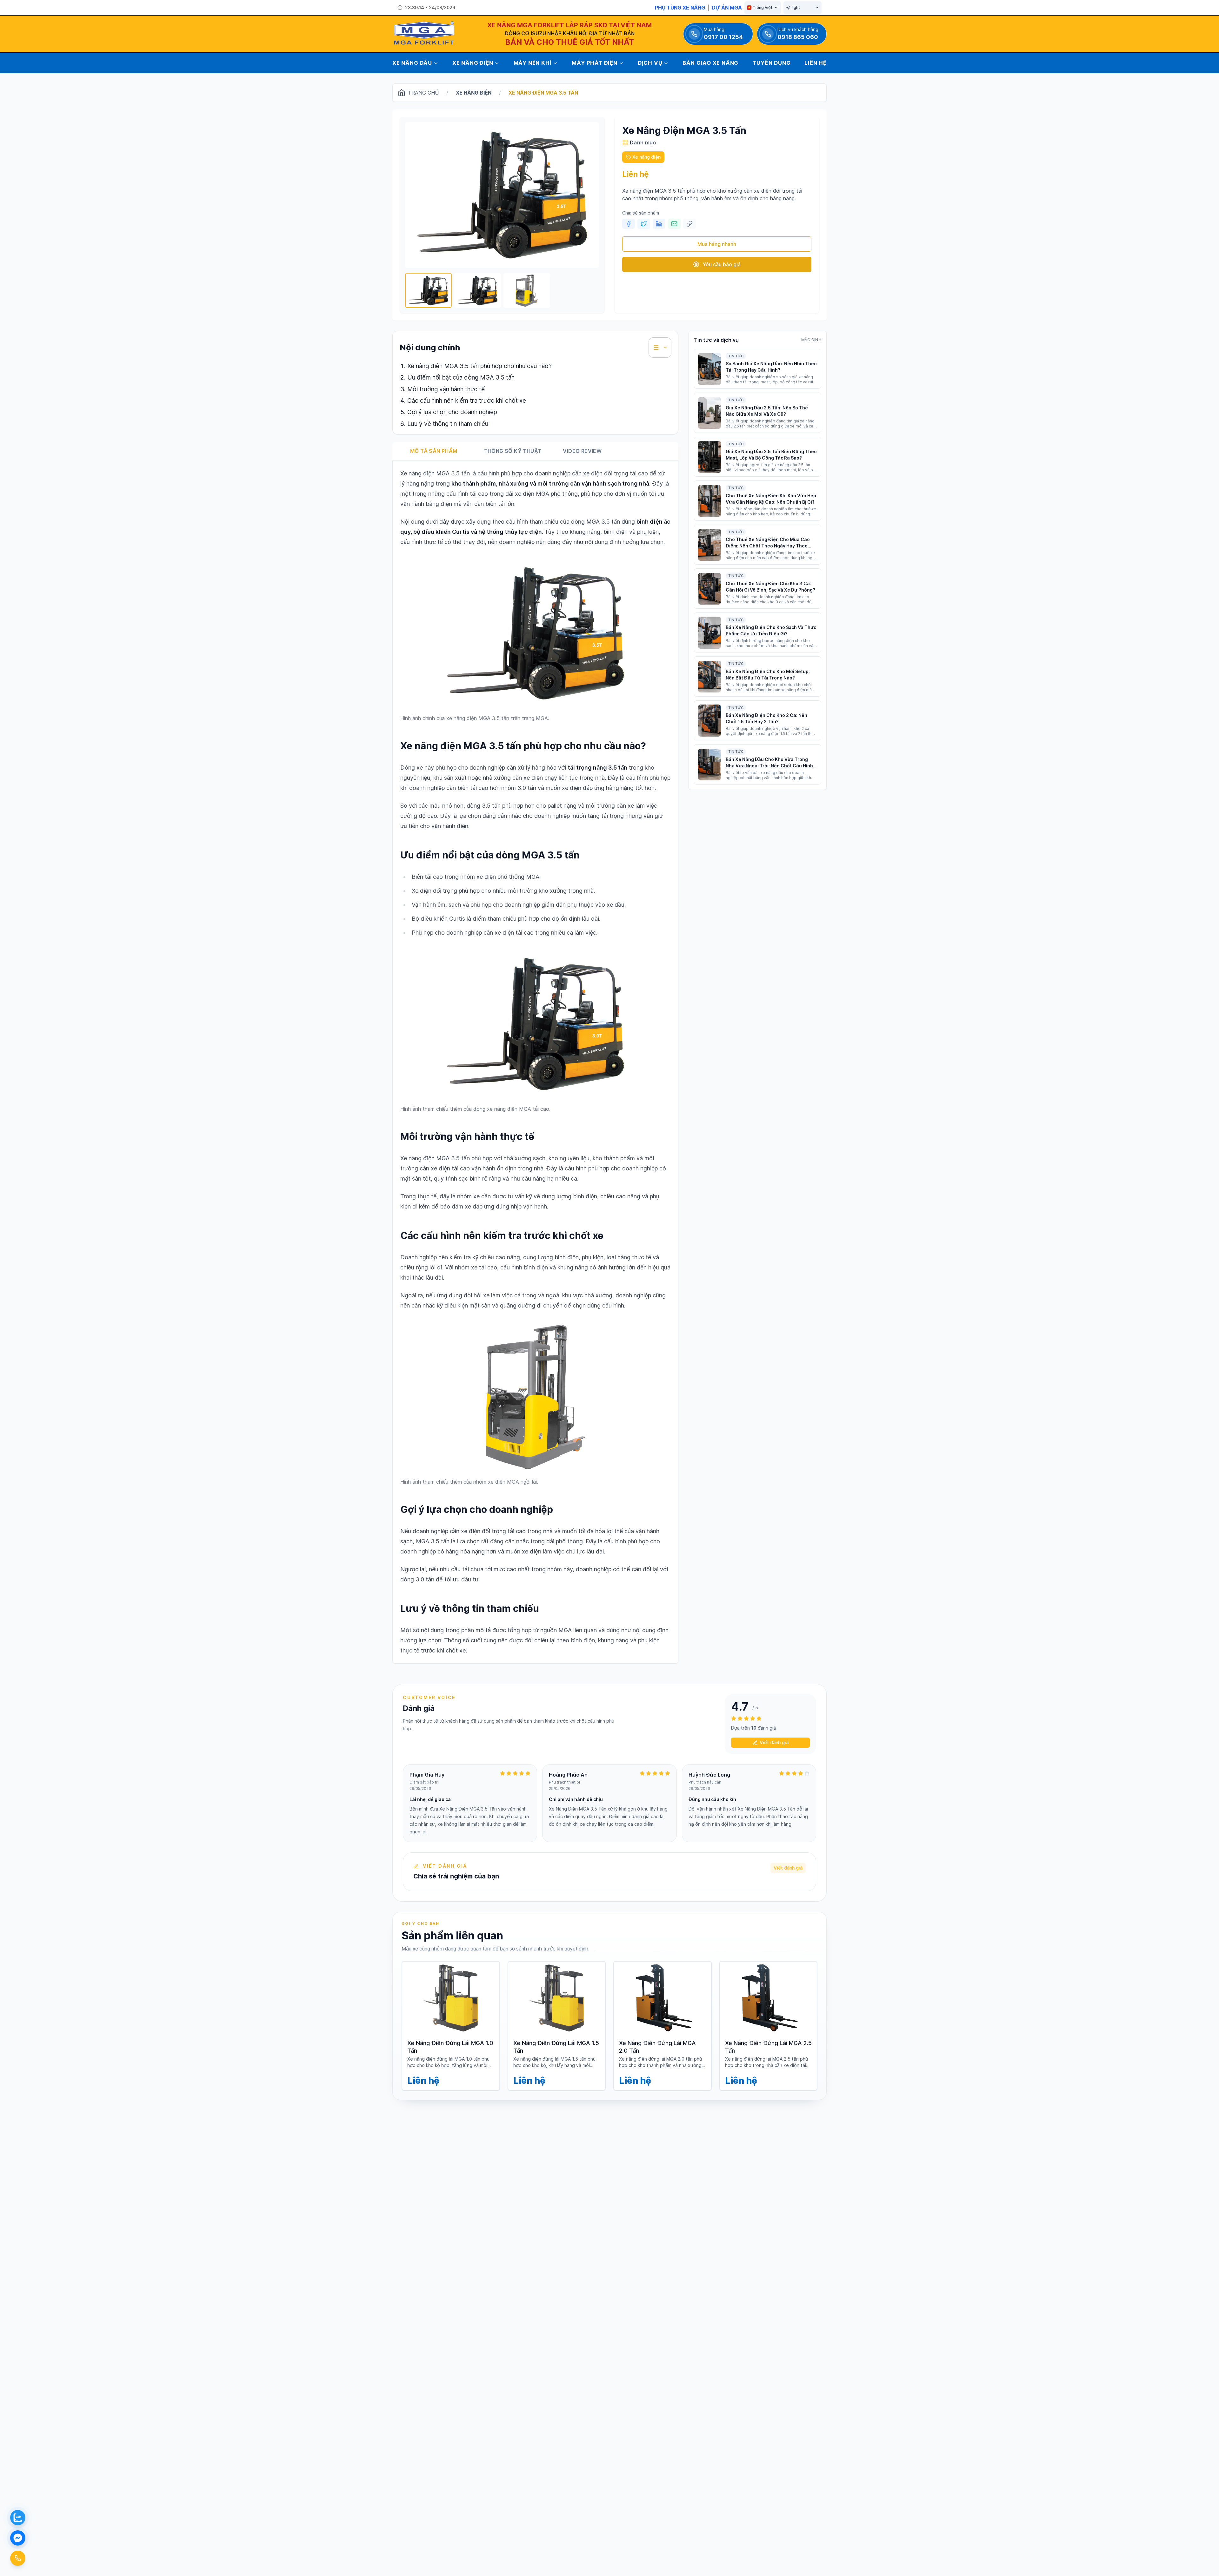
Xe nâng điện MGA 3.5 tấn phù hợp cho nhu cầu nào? (480, 366)
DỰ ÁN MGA (727, 8)
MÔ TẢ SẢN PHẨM (434, 451)
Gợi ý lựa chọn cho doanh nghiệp (452, 412)
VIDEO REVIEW (582, 451)
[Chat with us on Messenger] (18, 2538)
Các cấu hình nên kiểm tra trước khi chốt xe (467, 401)
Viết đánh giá (774, 1742)
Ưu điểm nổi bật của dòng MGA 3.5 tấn (461, 377)
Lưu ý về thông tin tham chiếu (448, 424)
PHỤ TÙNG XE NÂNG (680, 8)
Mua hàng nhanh (717, 244)
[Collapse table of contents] (660, 348)
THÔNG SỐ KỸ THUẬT (513, 451)
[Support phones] (18, 2558)
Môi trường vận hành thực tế (446, 389)
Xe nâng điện (474, 93)
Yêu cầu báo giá (722, 264)
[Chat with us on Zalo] (18, 2518)
